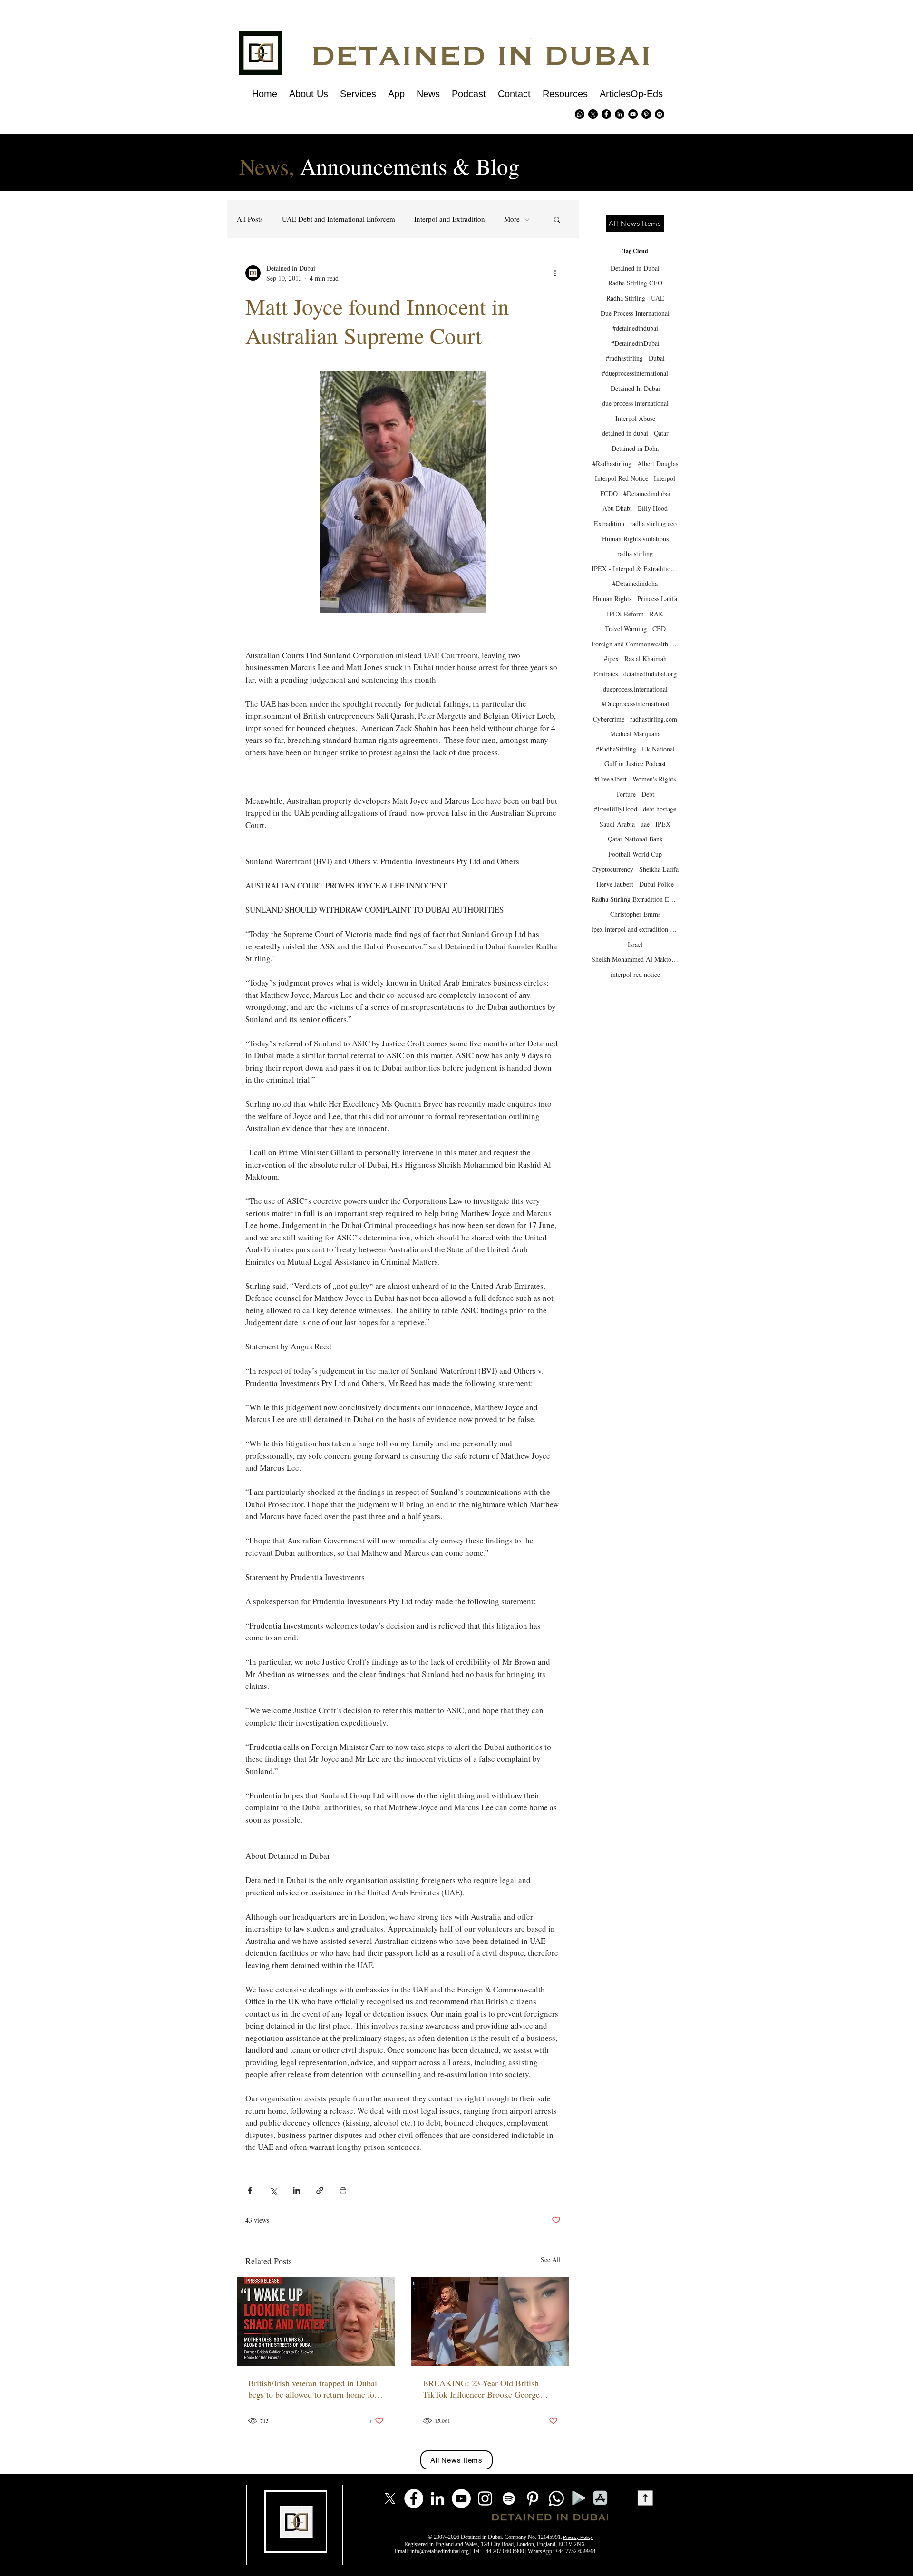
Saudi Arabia (617, 824)
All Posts (250, 219)
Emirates (606, 674)
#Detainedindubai (647, 493)
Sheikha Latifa (659, 869)
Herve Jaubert (615, 884)
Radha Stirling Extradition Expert (635, 899)
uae (645, 824)
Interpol (665, 478)
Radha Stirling (626, 298)
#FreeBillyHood (616, 809)
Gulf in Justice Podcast (635, 764)
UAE (658, 298)
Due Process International (635, 313)
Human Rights (612, 599)
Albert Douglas (658, 463)
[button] (557, 219)
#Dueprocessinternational (635, 704)
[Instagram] (485, 2498)
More (512, 219)
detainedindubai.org (650, 674)
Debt (648, 794)
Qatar (661, 433)
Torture (626, 794)
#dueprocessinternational (635, 373)
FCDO (609, 493)
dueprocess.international (635, 689)
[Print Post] (343, 2191)
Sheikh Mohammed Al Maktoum (635, 959)
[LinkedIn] (437, 2498)
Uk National (658, 749)
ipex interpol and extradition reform (635, 929)
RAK (656, 614)
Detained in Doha (635, 448)
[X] (593, 114)
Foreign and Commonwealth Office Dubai (635, 644)
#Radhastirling (612, 463)
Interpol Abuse (635, 418)
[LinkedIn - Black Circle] (620, 114)
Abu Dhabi (617, 508)
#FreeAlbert (611, 779)
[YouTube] (461, 2498)
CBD (659, 629)
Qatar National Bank (635, 839)
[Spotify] (660, 114)
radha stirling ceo (653, 523)
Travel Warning (626, 629)
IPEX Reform (625, 614)
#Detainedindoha (635, 583)
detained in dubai (625, 433)
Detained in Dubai (635, 268)
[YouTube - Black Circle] (633, 114)
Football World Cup (635, 854)
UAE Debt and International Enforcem (339, 219)
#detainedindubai (635, 328)
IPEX (663, 824)
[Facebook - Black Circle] (606, 114)
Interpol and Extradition (450, 219)
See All (551, 2259)
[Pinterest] (646, 114)
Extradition (609, 523)
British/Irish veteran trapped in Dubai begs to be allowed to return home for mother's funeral (313, 2389)
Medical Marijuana (635, 734)
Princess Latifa (657, 599)
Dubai (657, 358)
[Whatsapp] (580, 114)
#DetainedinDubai (635, 343)
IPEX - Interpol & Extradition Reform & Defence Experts (635, 569)
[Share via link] (320, 2191)
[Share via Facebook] (250, 2191)
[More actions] (555, 273)
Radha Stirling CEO (635, 283)
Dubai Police (656, 884)
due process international (635, 403)
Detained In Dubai (635, 388)
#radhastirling (624, 358)
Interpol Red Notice (622, 478)
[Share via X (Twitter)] (273, 2191)
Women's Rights (654, 779)
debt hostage (660, 809)
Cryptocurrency (612, 869)
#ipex (611, 659)
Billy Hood (653, 508)
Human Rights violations (635, 539)
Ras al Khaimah (646, 659)
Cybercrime (609, 719)
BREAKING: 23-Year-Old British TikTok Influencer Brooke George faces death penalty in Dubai (481, 2389)
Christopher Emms (635, 914)
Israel (635, 944)
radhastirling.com (654, 719)
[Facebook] (414, 2498)
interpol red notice (635, 974)
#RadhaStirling (616, 749)
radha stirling (635, 553)
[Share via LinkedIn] (296, 2191)
